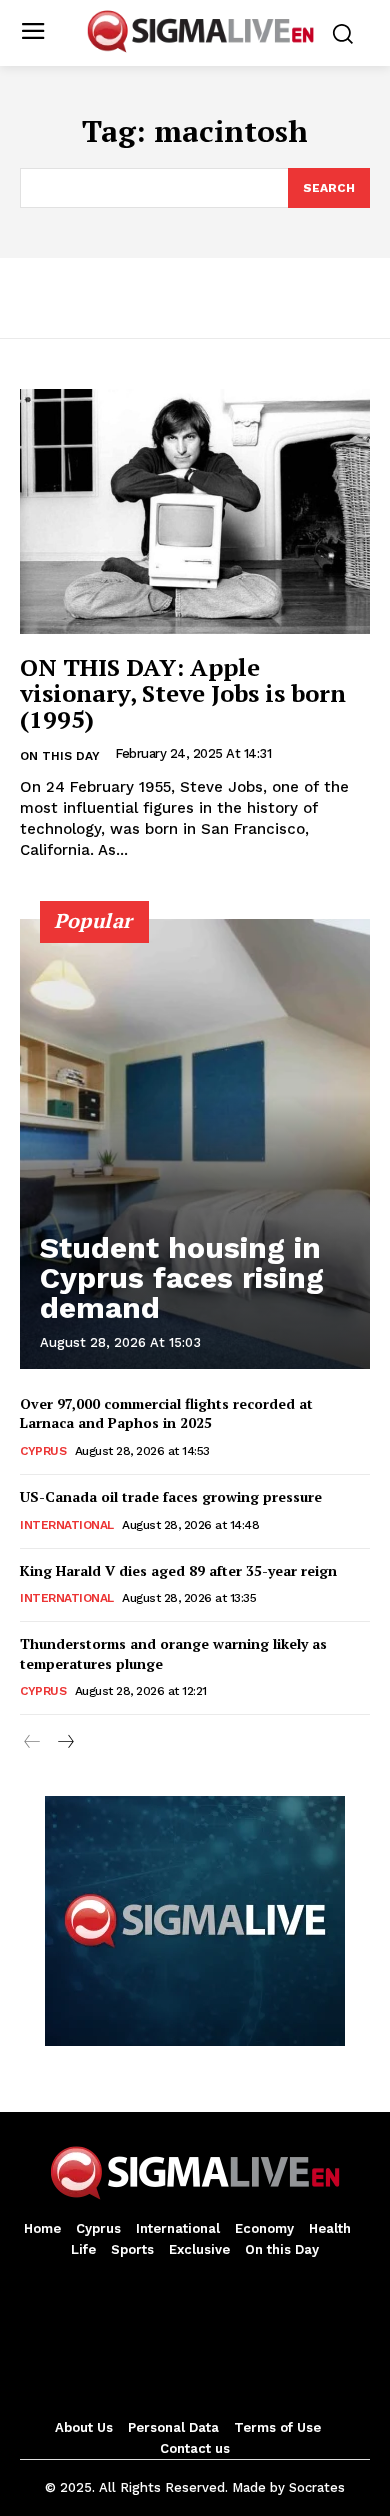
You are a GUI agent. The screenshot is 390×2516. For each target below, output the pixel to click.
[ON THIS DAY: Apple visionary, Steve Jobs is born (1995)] (195, 511)
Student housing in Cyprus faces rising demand (182, 1277)
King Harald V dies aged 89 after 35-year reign (178, 1570)
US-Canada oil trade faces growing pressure (171, 1496)
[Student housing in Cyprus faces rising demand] (195, 1144)
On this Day (60, 756)
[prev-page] (32, 1743)
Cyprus (43, 1451)
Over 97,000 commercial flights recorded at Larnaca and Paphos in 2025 (166, 1413)
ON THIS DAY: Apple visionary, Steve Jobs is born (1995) (183, 693)
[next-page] (64, 1743)
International (67, 1525)
